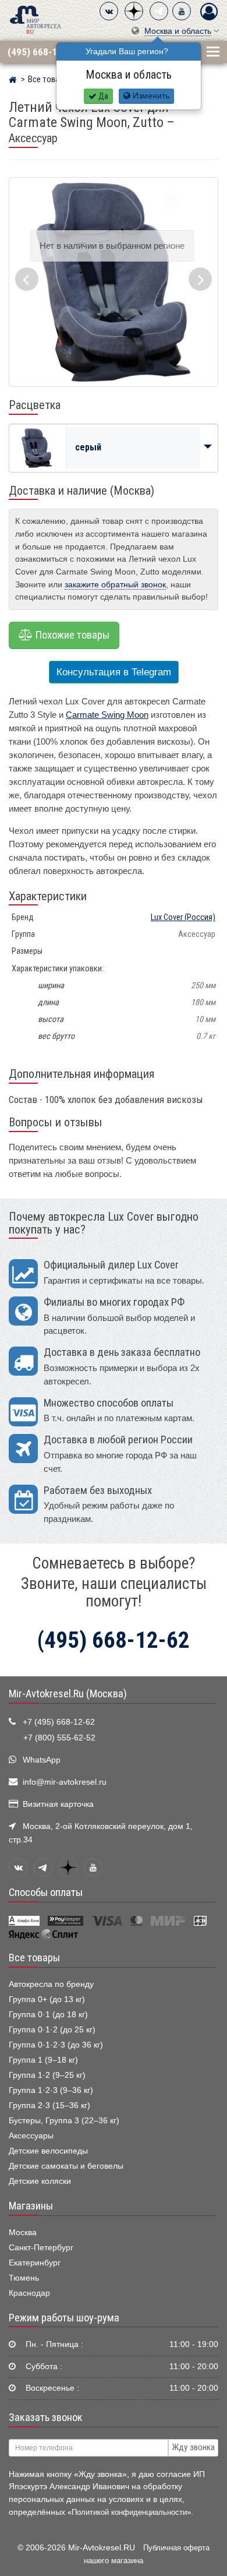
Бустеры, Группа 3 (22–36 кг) (64, 2121)
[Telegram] (159, 11)
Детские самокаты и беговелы (66, 2166)
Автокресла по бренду (51, 1984)
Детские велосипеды (48, 2151)
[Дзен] (134, 11)
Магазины (31, 2206)
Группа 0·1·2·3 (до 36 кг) (56, 2045)
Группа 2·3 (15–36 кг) (49, 2105)
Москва (23, 2233)
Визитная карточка (58, 1804)
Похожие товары (71, 635)
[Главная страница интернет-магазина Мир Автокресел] (13, 81)
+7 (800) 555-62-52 (59, 1738)
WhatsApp (42, 1760)
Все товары (34, 1958)
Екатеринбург (35, 2263)
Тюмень (24, 2278)
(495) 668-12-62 (42, 52)
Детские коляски (40, 2181)
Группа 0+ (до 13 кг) (47, 1999)
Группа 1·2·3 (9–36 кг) (51, 2090)
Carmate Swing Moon (107, 715)
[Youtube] (182, 11)
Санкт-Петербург (41, 2248)
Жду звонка (193, 2447)
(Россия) (183, 917)
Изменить (150, 96)
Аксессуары (31, 2136)
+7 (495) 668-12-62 (59, 1722)
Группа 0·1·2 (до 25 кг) (52, 2030)
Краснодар (29, 2293)
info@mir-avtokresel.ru (65, 1782)
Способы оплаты (46, 1893)
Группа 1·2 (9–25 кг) (47, 2075)
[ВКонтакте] (109, 11)
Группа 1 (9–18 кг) (43, 2060)
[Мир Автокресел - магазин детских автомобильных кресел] (36, 19)
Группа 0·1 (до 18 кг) (48, 2015)
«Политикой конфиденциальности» (129, 2512)
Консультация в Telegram (114, 672)
